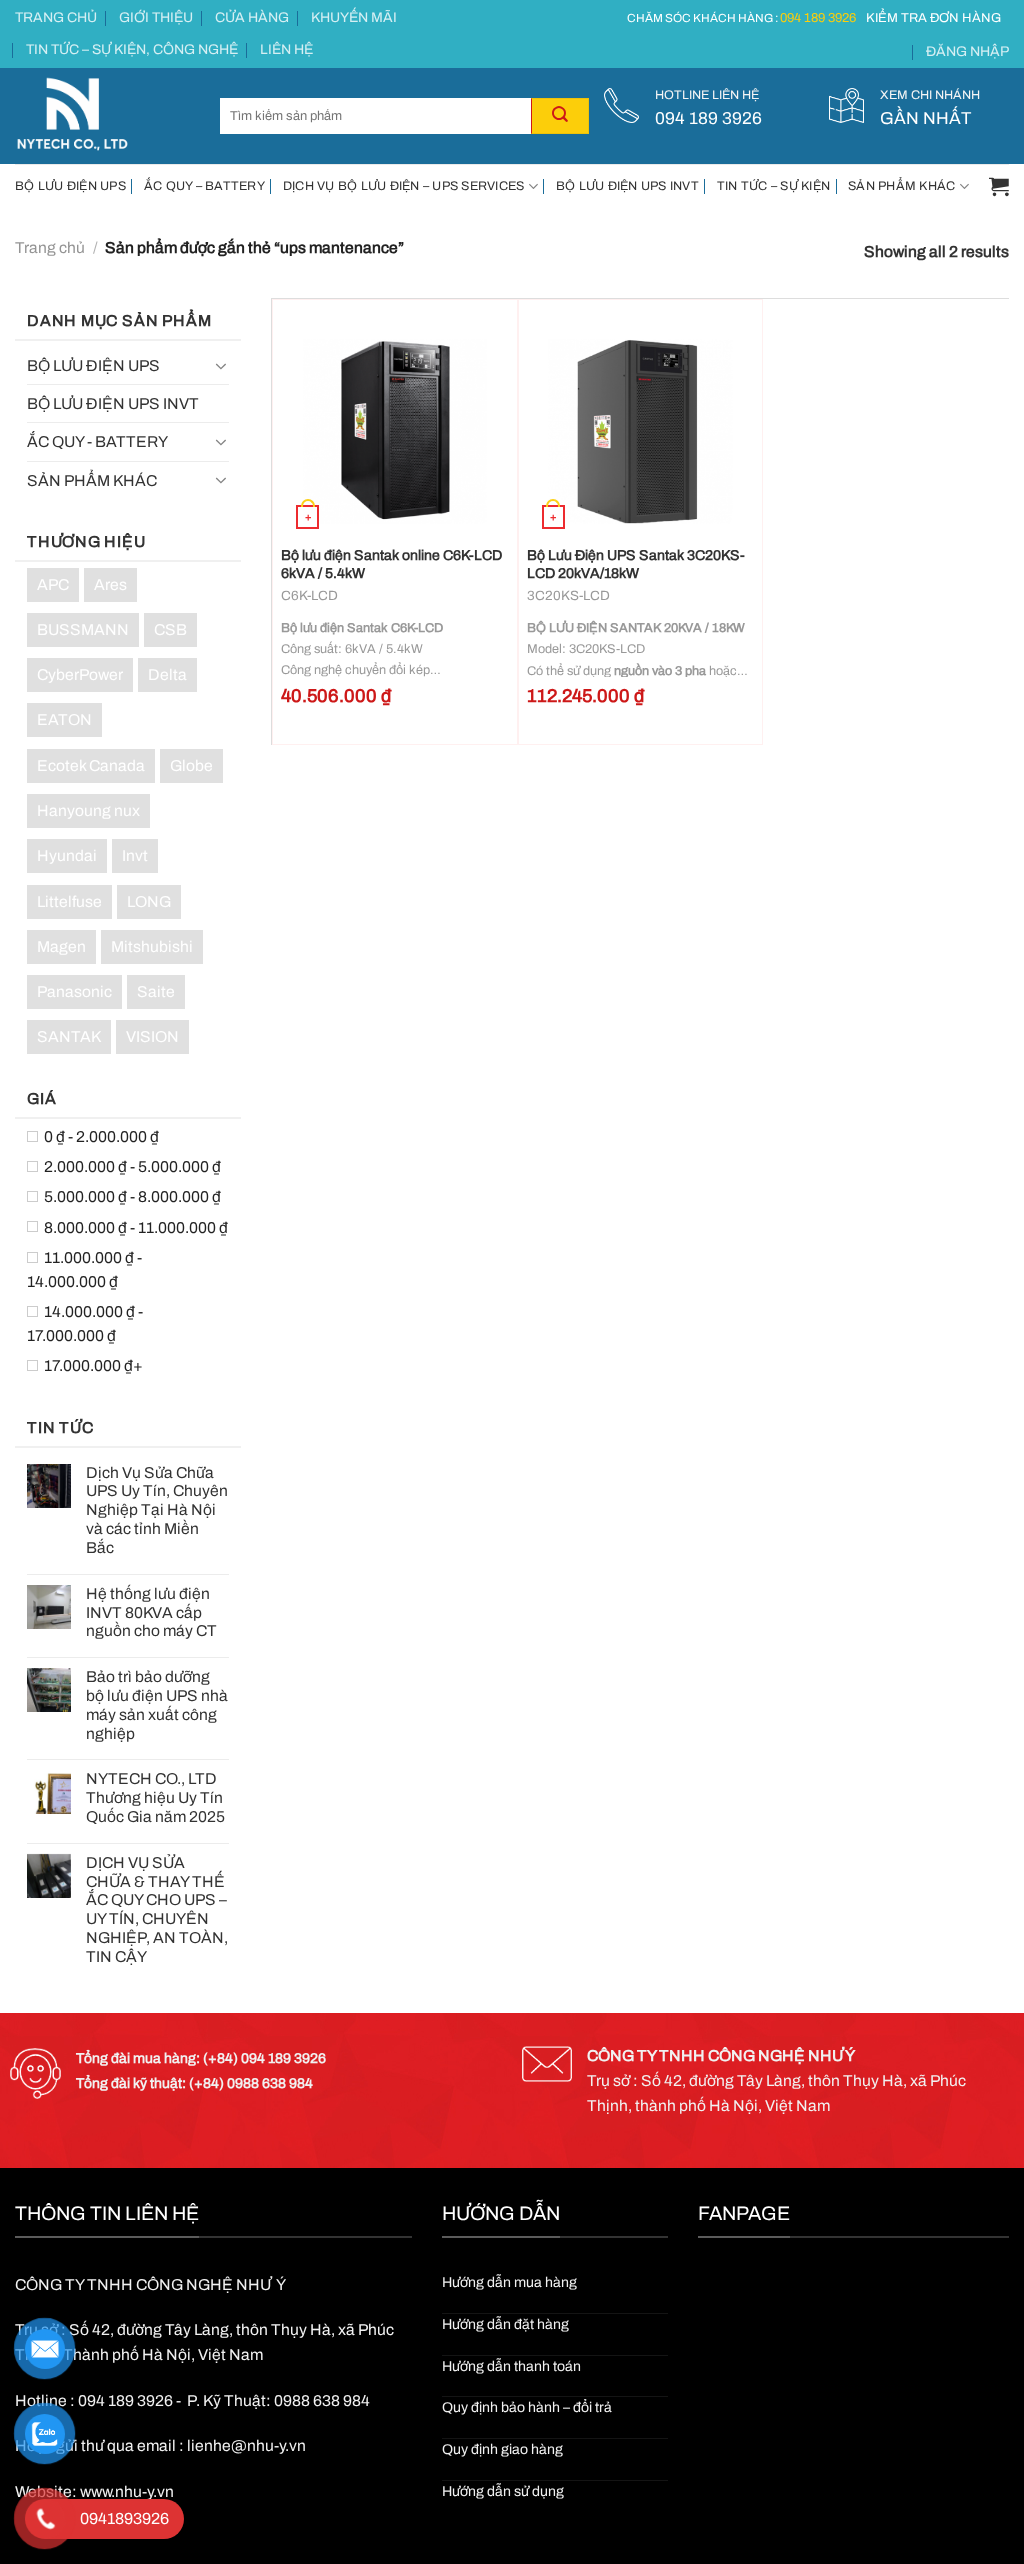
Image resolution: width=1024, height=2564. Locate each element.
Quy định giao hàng (502, 2449)
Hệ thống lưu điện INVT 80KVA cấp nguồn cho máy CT (151, 1612)
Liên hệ (286, 49)
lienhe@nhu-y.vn (246, 2445)
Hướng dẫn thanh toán (511, 2366)
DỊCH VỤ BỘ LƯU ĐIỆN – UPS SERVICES (404, 186)
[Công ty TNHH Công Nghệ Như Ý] (102, 116)
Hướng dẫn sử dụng (503, 2491)
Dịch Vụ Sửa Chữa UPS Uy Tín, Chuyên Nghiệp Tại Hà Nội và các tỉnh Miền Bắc (157, 1510)
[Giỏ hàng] (999, 186)
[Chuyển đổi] (221, 366)
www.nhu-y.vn (127, 2491)
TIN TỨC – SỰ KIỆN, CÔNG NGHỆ (132, 49)
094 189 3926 (818, 18)
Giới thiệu (156, 17)
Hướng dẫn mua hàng (509, 2282)
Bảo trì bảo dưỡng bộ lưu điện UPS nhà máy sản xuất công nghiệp (157, 1704)
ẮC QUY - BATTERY (97, 441)
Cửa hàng (252, 17)
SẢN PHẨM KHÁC (901, 186)
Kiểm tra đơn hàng (933, 18)
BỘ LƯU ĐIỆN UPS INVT (627, 186)
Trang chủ (56, 17)
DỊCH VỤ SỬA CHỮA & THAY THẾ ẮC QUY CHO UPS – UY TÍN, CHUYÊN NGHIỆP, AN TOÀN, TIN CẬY (157, 1909)
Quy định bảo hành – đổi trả (527, 2407)
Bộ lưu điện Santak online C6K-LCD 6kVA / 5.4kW (391, 564)
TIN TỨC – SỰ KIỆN (773, 186)
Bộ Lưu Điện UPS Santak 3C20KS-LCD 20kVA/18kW (636, 564)
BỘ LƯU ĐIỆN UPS (70, 186)
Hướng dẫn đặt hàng (505, 2324)
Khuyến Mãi (354, 17)
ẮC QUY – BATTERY (204, 186)
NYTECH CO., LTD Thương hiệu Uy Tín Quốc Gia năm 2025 (155, 1797)
